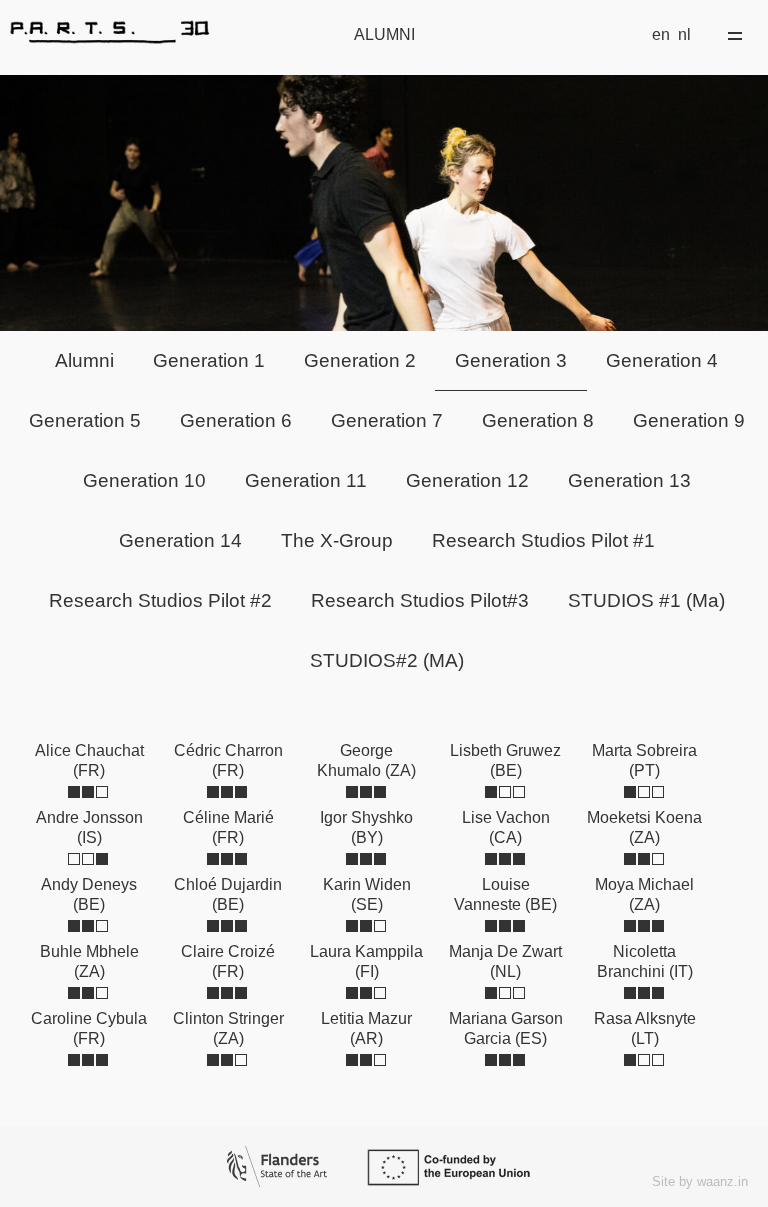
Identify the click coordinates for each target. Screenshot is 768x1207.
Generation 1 (209, 360)
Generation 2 (360, 360)
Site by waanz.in (700, 1181)
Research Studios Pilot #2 (160, 600)
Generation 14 (180, 540)
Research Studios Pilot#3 (420, 600)
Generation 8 (538, 420)
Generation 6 (236, 420)
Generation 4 (662, 360)
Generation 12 (467, 480)
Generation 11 (306, 480)
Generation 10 (144, 480)
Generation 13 (629, 480)
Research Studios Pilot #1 (543, 540)
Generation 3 (511, 360)
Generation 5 (85, 420)
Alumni (84, 360)
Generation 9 (689, 420)
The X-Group (337, 540)
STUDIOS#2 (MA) (387, 660)
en (661, 34)
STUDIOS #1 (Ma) (646, 600)
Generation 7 (387, 420)
